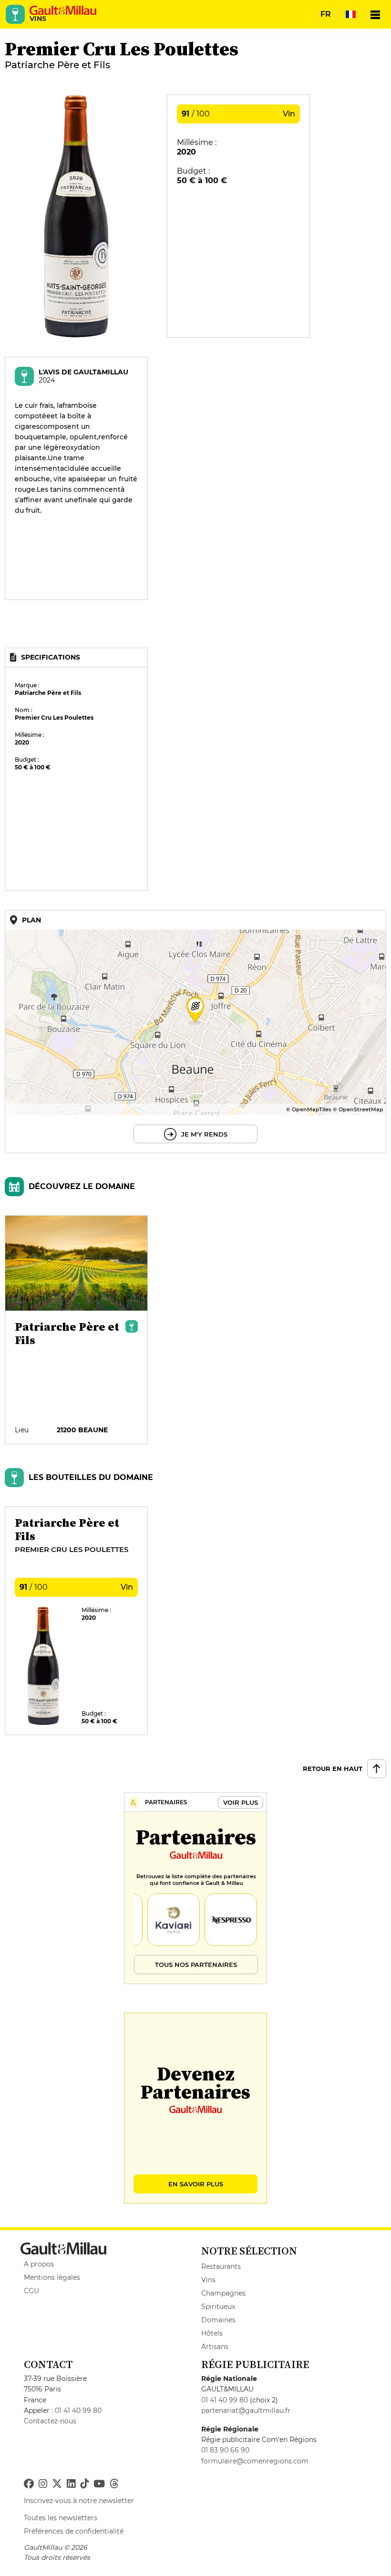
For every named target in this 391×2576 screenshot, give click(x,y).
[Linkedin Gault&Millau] (71, 2484)
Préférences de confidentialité (74, 2531)
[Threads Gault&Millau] (114, 2484)
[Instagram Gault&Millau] (43, 2484)
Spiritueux (218, 2307)
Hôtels (212, 2333)
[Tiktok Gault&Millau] (84, 2484)
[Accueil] (63, 10)
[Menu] (375, 14)
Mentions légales (52, 2277)
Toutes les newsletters (61, 2518)
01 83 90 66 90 (225, 2450)
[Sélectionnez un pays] (350, 14)
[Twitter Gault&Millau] (57, 2484)
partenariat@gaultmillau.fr (246, 2410)
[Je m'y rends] (195, 1032)
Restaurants (221, 2266)
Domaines (218, 2320)
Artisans (215, 2347)
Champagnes (223, 2293)
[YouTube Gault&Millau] (99, 2484)
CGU (31, 2291)
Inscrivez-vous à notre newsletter (79, 2501)
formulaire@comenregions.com (255, 2461)
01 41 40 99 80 (78, 2410)
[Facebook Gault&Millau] (29, 2484)
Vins (208, 2280)
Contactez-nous (50, 2421)
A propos (39, 2264)
